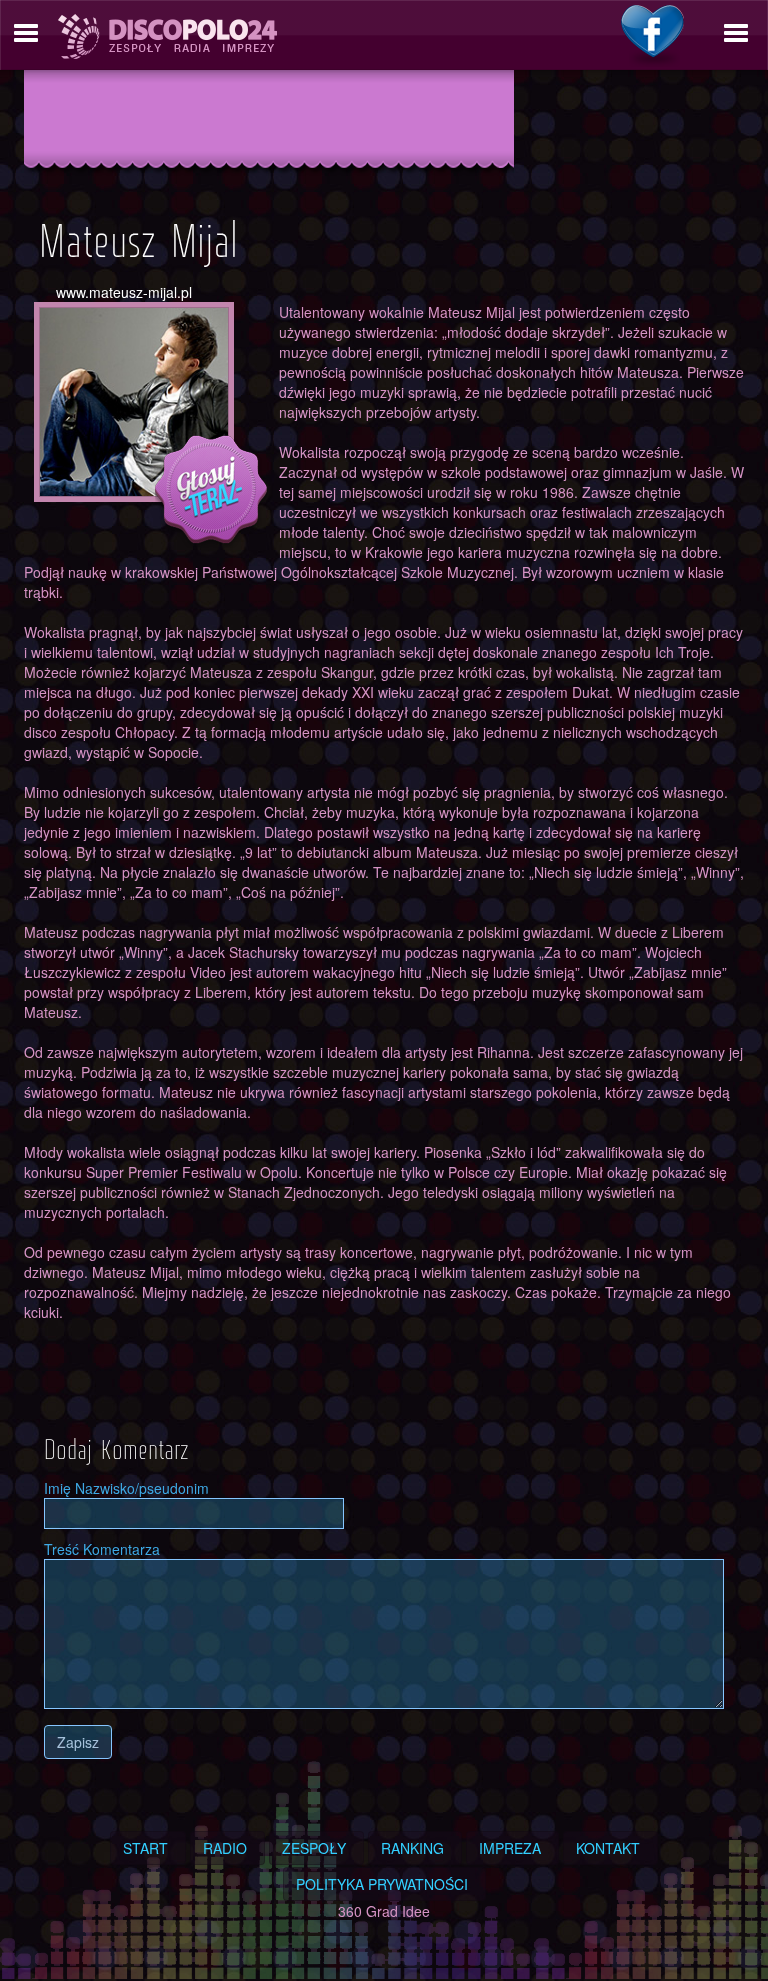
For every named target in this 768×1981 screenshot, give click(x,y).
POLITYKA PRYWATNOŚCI (382, 1884)
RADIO (225, 1848)
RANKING (412, 1848)
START (145, 1848)
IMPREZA (510, 1848)
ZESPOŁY (314, 1848)
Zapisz (78, 1742)
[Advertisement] (269, 117)
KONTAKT (608, 1848)
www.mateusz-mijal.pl (124, 292)
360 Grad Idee (384, 1911)
